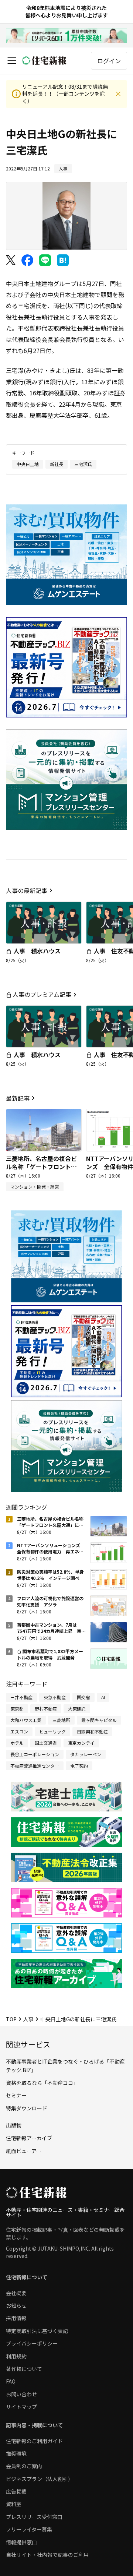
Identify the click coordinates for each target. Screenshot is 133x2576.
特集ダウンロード (27, 2108)
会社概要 (16, 2293)
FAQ (11, 2381)
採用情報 (16, 2318)
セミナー (16, 2095)
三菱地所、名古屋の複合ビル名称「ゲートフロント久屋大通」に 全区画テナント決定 (41, 1171)
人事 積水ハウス (37, 951)
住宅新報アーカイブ (29, 2138)
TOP (11, 2019)
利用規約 (16, 2356)
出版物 (14, 2125)
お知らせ (16, 2305)
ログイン (109, 61)
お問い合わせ (21, 2394)
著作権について (24, 2369)
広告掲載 (16, 2491)
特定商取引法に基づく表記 (37, 2331)
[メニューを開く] (12, 61)
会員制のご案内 (24, 2466)
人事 (28, 2019)
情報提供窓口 (21, 2542)
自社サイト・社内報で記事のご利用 (47, 2555)
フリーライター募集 (29, 2529)
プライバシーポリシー (32, 2343)
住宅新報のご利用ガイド (34, 2441)
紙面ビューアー (24, 2151)
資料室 (14, 2504)
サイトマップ (21, 2407)
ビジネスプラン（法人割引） (40, 2479)
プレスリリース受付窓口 (34, 2517)
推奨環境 (16, 2453)
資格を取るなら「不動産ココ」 (42, 2083)
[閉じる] (118, 94)
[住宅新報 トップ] (44, 61)
